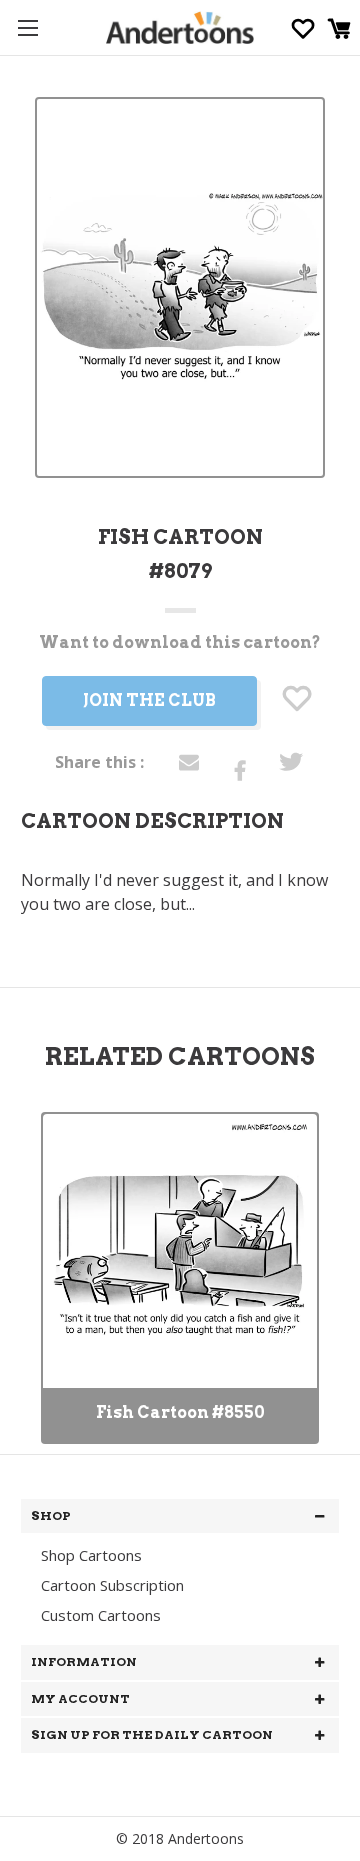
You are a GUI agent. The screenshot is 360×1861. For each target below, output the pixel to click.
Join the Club (149, 700)
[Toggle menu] (27, 27)
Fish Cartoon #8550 (180, 1412)
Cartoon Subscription (112, 1585)
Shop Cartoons (91, 1555)
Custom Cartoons (101, 1615)
